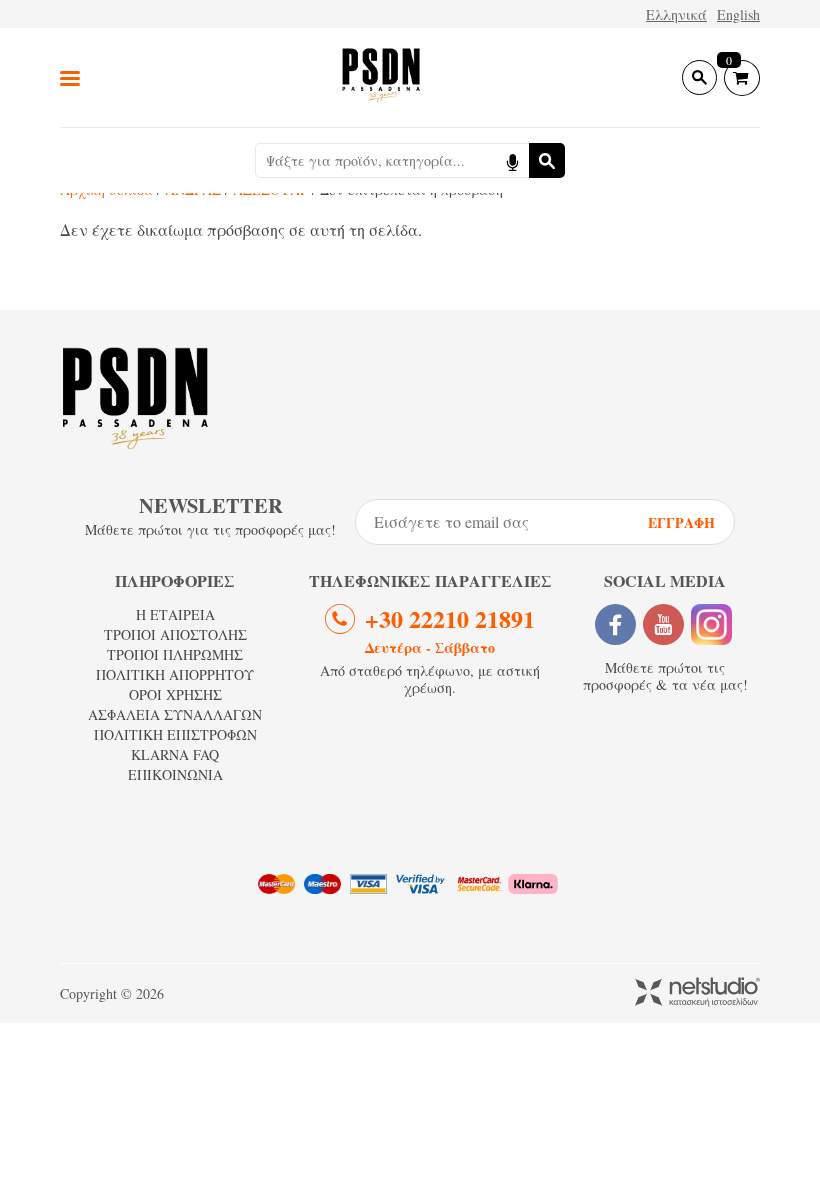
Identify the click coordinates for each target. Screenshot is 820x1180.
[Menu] (70, 77)
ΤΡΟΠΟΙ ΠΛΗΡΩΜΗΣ (175, 654)
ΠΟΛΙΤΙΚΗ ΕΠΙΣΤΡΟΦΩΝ (175, 734)
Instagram (711, 624)
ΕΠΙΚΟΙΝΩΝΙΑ (175, 774)
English (738, 14)
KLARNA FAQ (175, 754)
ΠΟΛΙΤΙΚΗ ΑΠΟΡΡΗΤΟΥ (175, 674)
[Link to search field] (699, 77)
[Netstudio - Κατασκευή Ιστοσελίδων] (697, 993)
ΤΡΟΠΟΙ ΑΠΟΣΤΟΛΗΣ (175, 634)
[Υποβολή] (547, 160)
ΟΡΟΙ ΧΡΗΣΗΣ (175, 694)
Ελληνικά (676, 14)
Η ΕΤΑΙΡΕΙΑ (175, 614)
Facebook (615, 624)
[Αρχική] (381, 77)
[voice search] (512, 160)
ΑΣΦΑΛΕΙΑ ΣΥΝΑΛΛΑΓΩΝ (175, 714)
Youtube (663, 624)
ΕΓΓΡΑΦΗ (681, 522)
